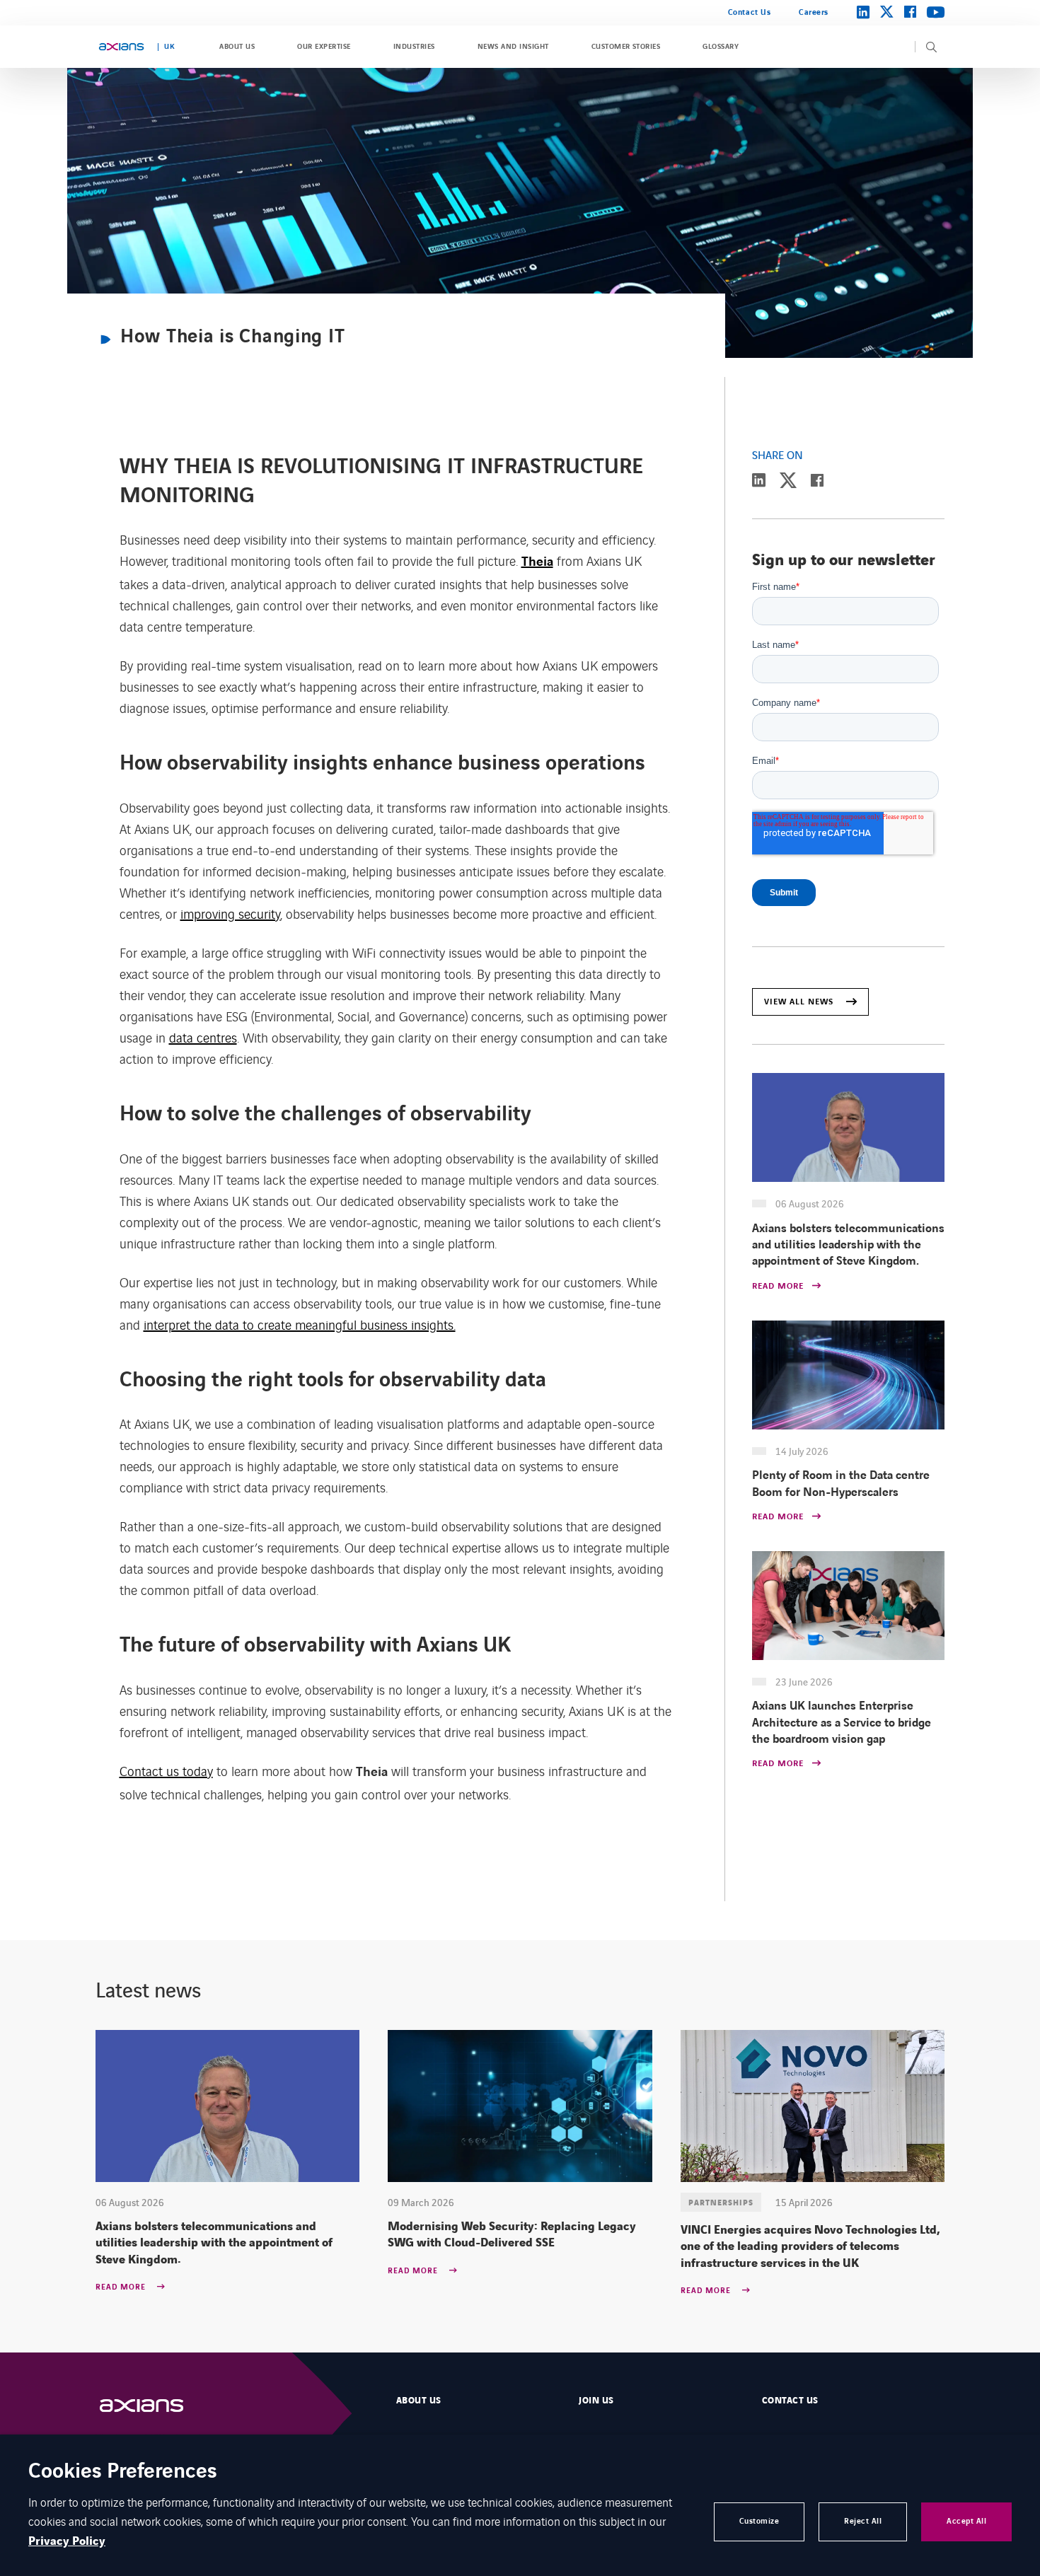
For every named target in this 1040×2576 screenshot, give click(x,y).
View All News (799, 1002)
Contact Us (749, 12)
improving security (230, 913)
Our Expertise (324, 47)
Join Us (596, 2401)
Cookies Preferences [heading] (123, 2472)
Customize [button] (759, 2521)
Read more (122, 2287)
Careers (814, 12)
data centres (203, 1037)
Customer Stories (626, 47)
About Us (237, 47)
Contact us (790, 2401)
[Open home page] (121, 47)
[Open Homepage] (156, 2406)
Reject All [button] (863, 2521)
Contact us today (166, 1770)
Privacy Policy (67, 2541)
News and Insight (513, 47)
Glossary (721, 47)
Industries (414, 47)
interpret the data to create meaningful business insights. (300, 1324)
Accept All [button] (966, 2521)
